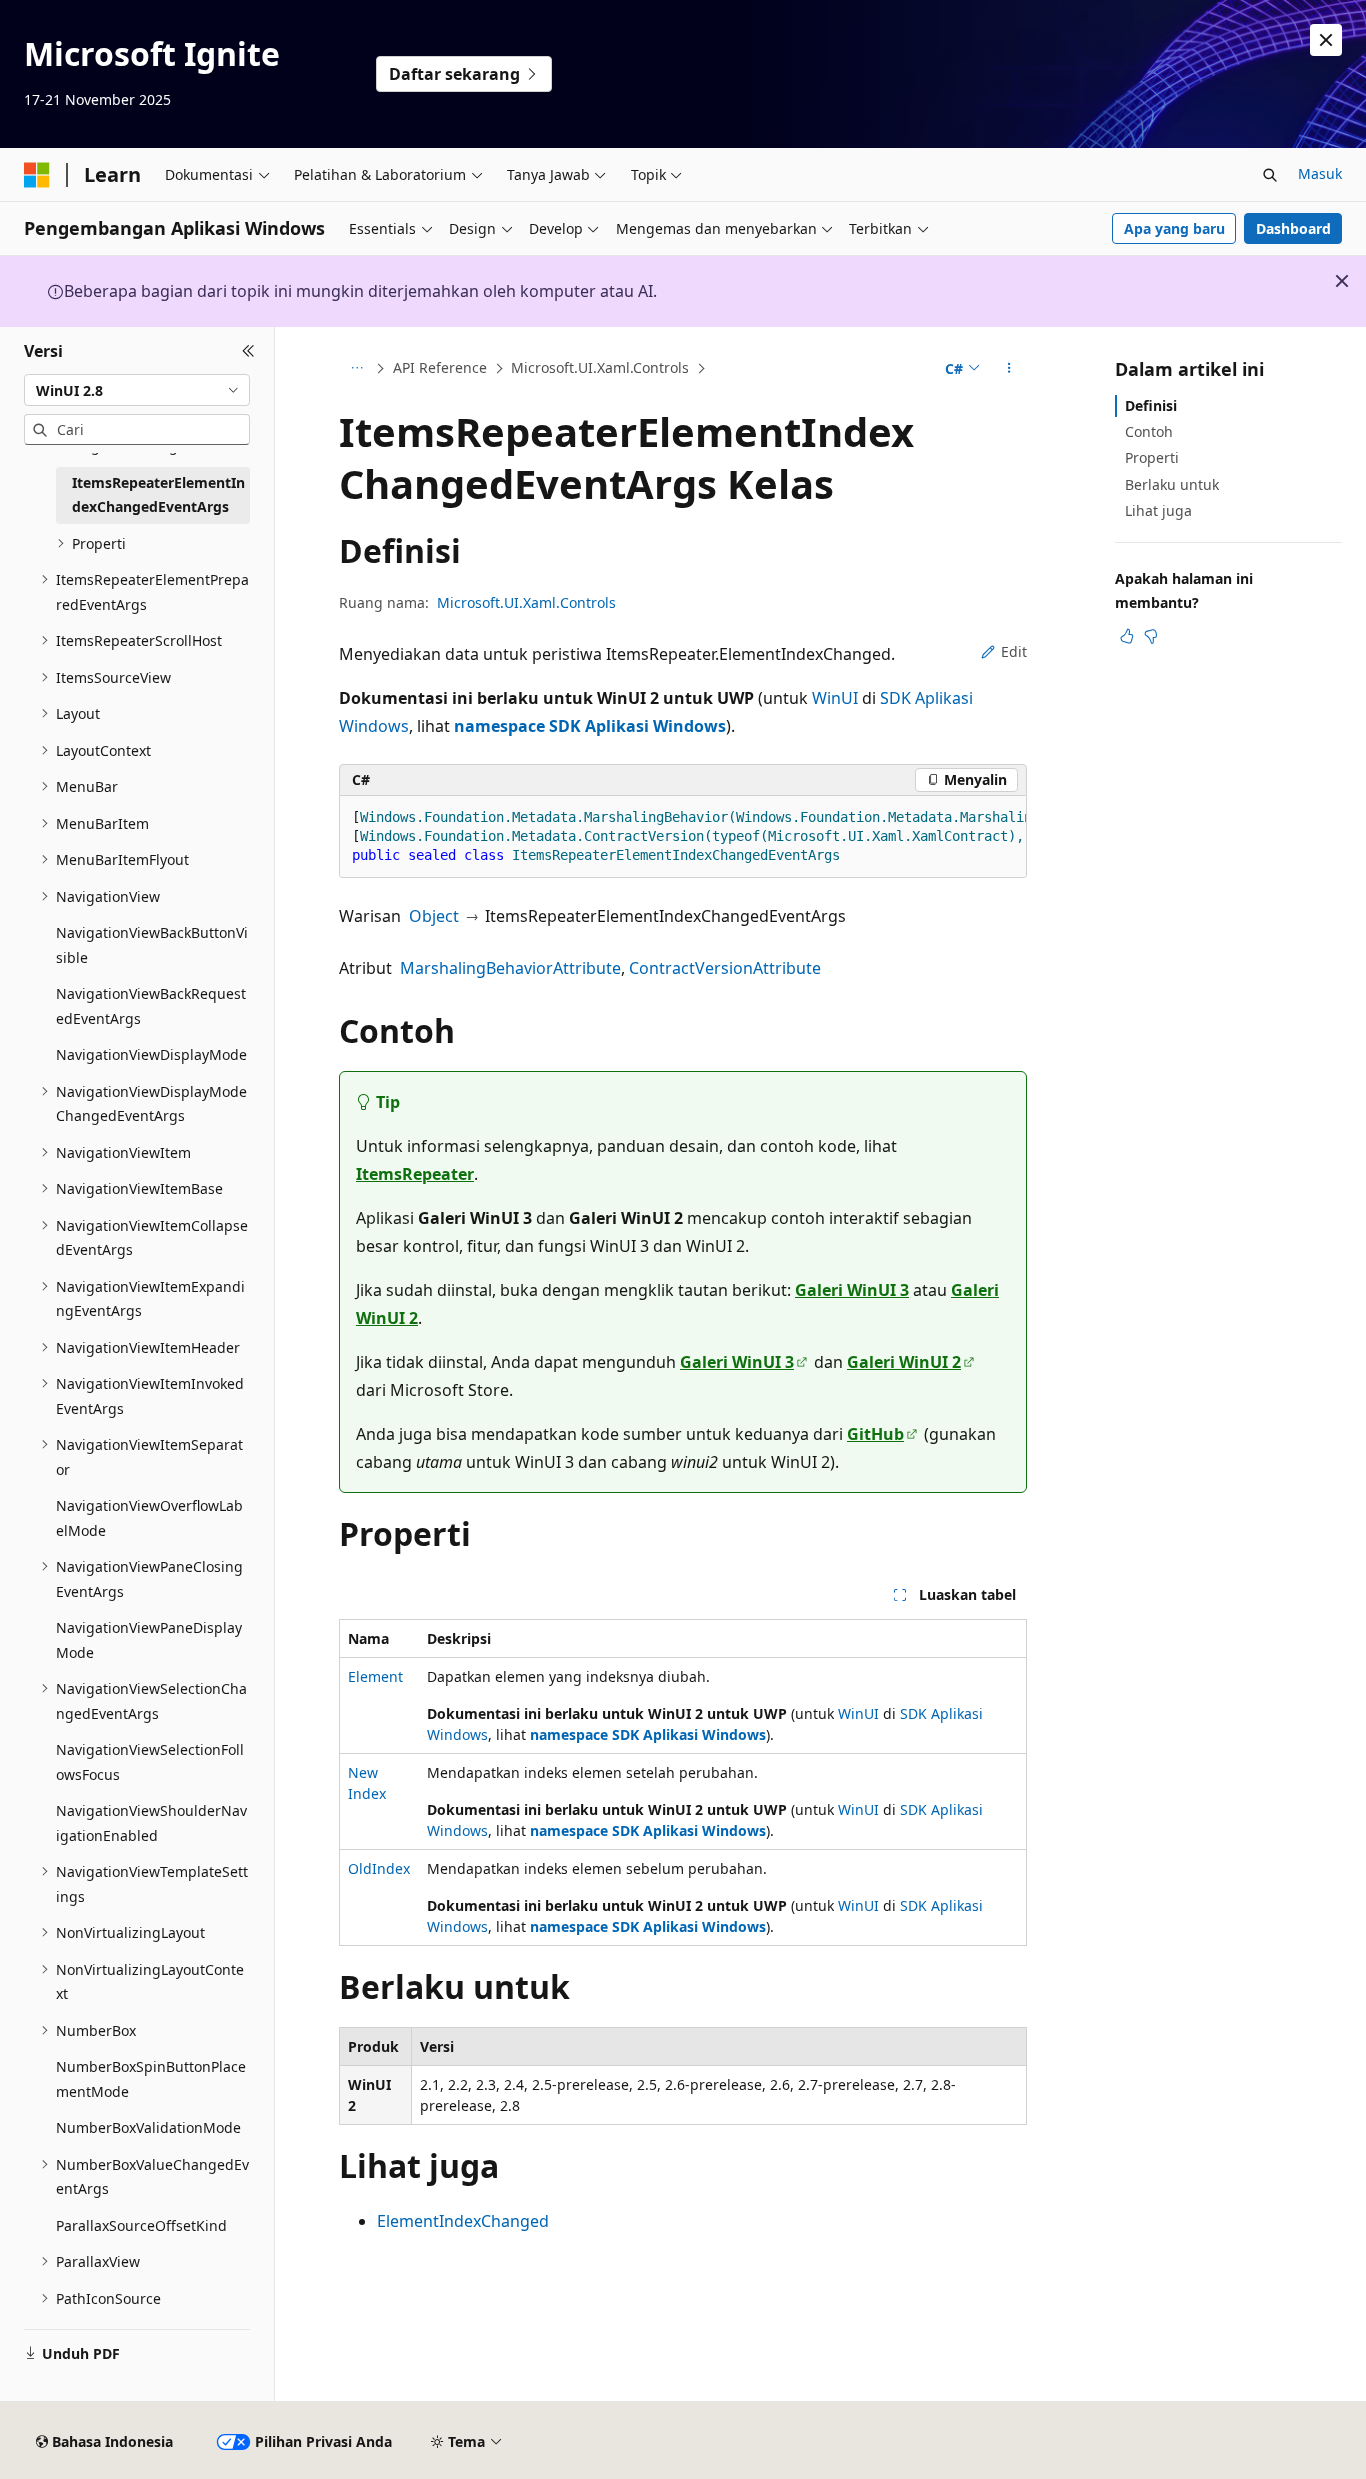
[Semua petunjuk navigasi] (356, 369)
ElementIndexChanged (463, 2221)
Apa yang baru (1174, 228)
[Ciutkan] (248, 351)
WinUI (835, 698)
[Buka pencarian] (1270, 175)
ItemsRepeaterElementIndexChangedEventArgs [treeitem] (158, 495)
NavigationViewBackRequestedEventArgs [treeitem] (151, 1006)
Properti (1152, 457)
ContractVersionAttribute (725, 968)
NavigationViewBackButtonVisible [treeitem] (152, 945)
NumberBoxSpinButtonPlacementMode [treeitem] (151, 2079)
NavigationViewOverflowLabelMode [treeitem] (149, 1518)
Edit (1014, 651)
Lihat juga (1158, 510)
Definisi (1151, 405)
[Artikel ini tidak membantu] (1151, 636)
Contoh (1149, 431)
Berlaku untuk (1172, 484)
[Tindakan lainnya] (1009, 369)
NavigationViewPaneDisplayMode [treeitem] (149, 1640)
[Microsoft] (37, 175)
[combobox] (137, 390)
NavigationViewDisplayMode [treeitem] (151, 1054)
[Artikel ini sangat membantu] (1127, 636)
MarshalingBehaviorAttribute (510, 968)
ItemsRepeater (415, 1174)
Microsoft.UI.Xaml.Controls (600, 367)
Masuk (1320, 173)
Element (375, 1676)
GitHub (875, 1434)
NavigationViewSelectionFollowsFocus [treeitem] (150, 1762)
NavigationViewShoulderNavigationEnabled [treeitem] (151, 1823)
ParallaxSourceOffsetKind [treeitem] (141, 2225)
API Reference (440, 367)
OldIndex (379, 1868)
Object (434, 916)
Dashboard (1293, 228)
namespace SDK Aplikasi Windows (590, 726)
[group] (683, 837)
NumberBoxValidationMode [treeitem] (148, 2127)
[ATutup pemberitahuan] (1326, 40)
